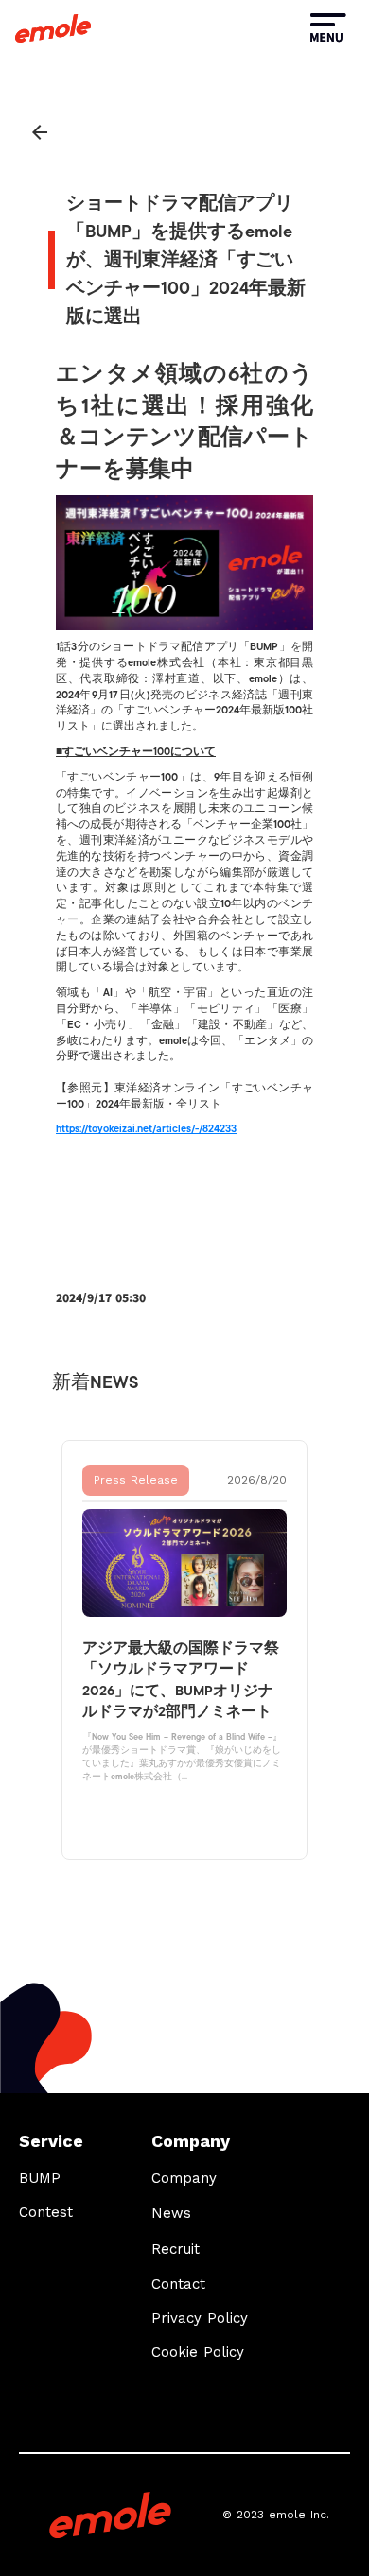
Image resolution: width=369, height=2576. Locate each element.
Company (184, 2178)
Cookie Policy (198, 2352)
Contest (46, 2212)
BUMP (40, 2178)
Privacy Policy (200, 2318)
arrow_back (40, 132)
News (171, 2213)
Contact (178, 2284)
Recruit (176, 2249)
